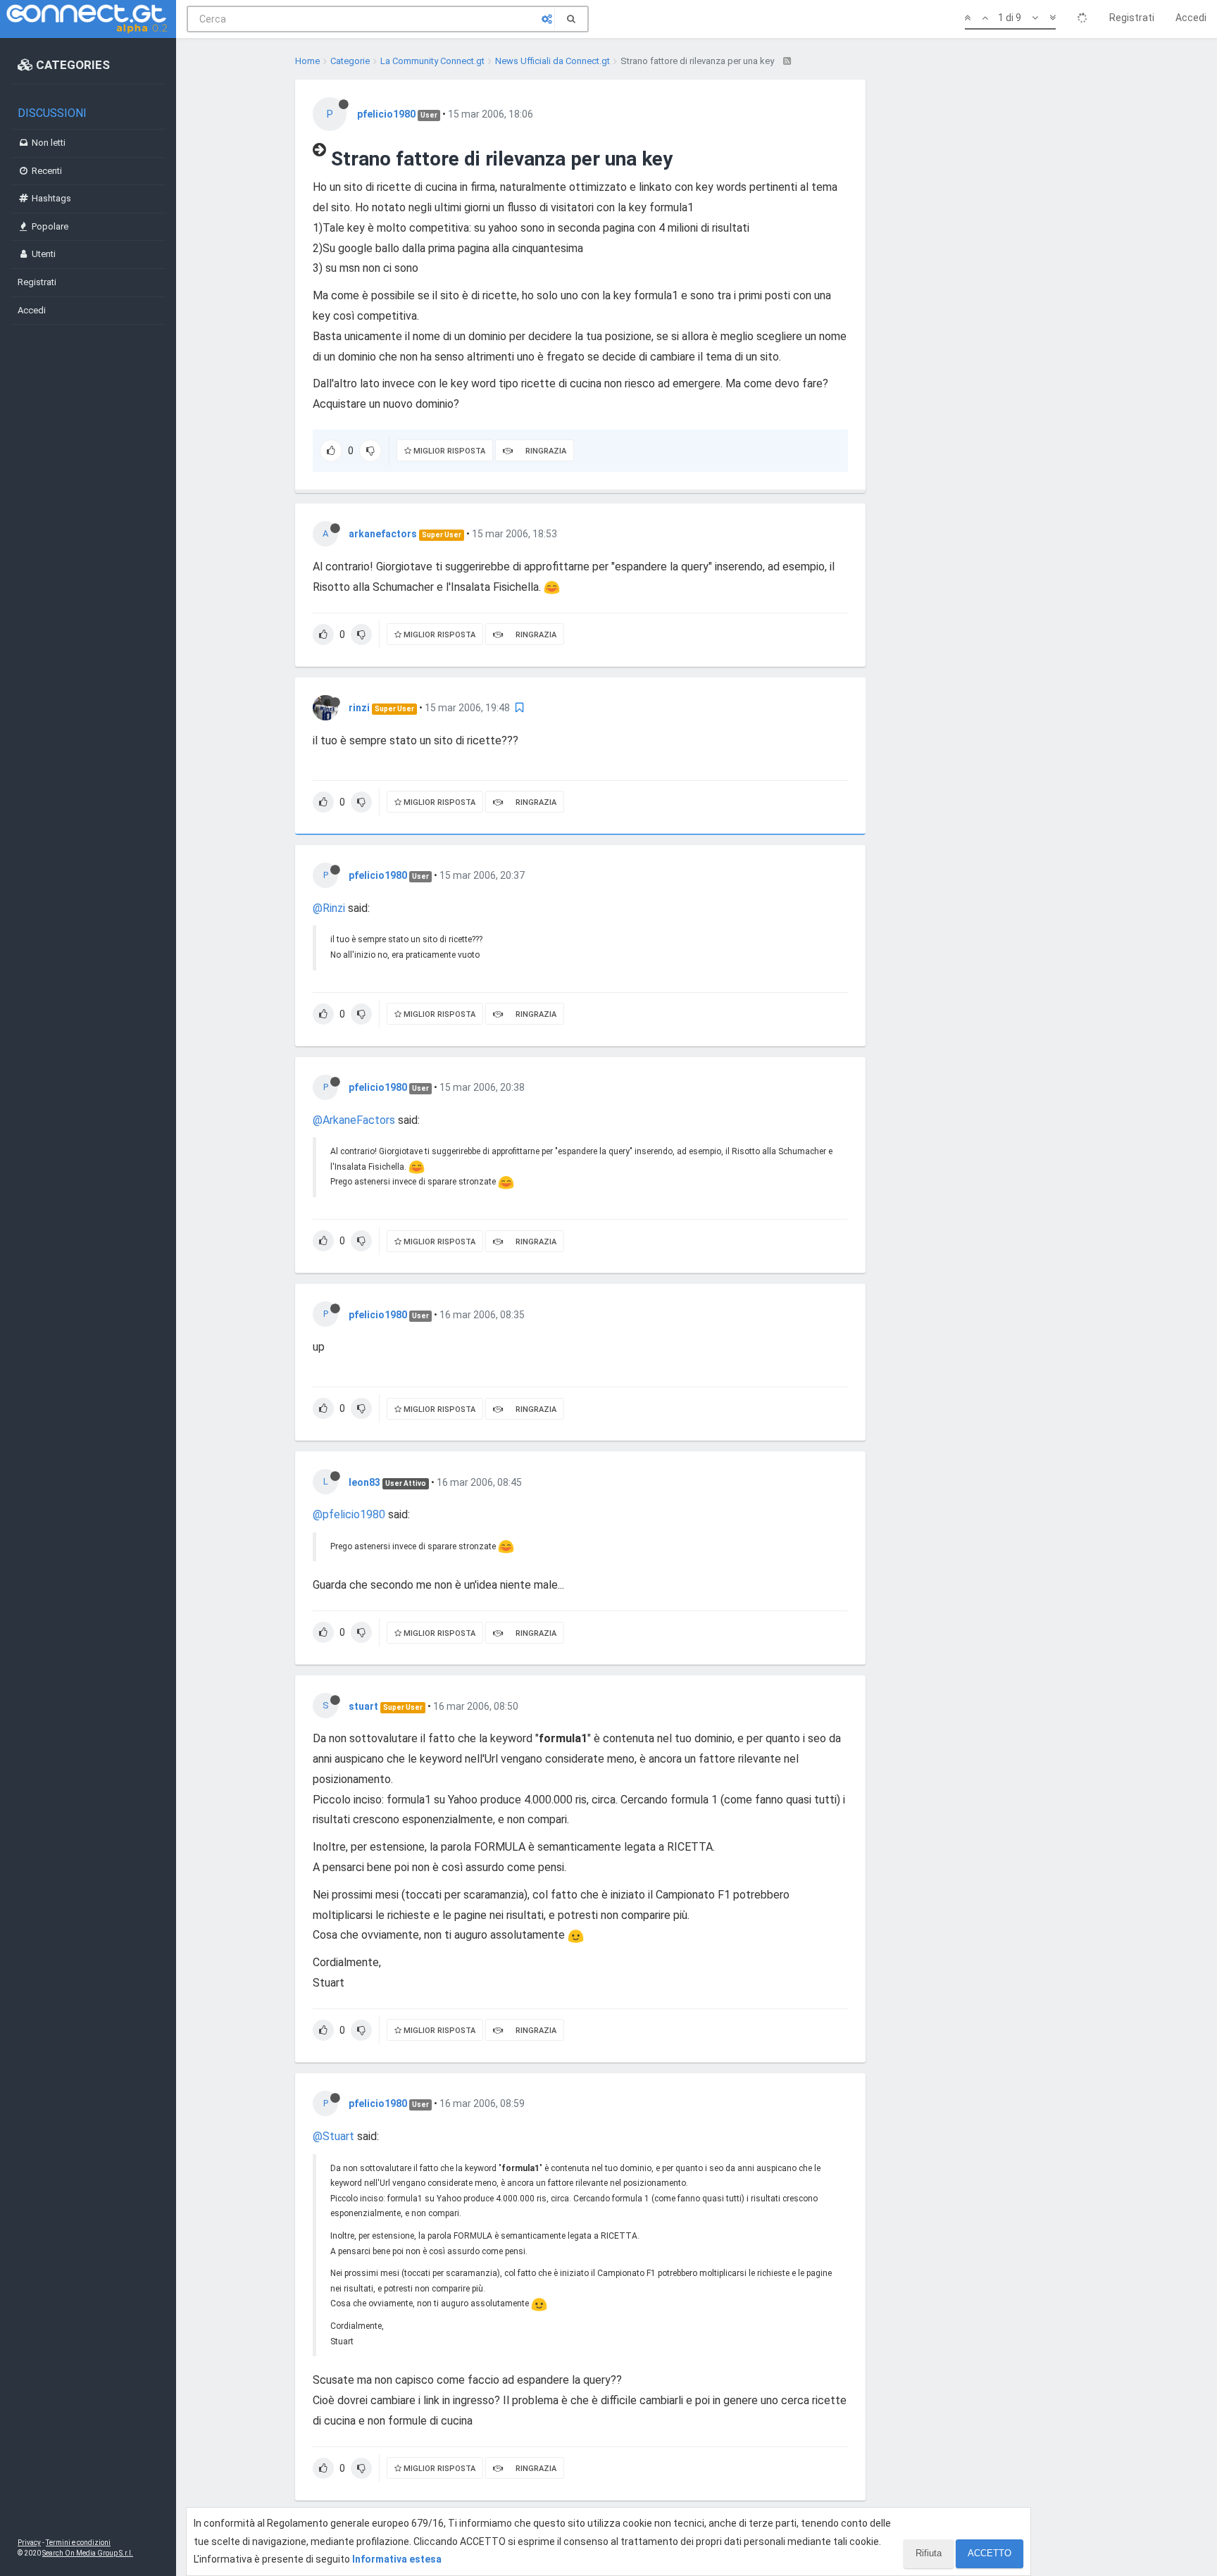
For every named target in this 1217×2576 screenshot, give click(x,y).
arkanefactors (383, 534)
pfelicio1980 (386, 114)
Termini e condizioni (78, 2543)
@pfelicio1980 (349, 1514)
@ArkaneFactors (354, 1120)
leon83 (364, 1482)
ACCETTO (990, 2553)
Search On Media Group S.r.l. (88, 2553)
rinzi (359, 708)
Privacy (29, 2543)
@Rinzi (329, 908)
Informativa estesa (397, 2559)
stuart (363, 1706)
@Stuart (333, 2136)
